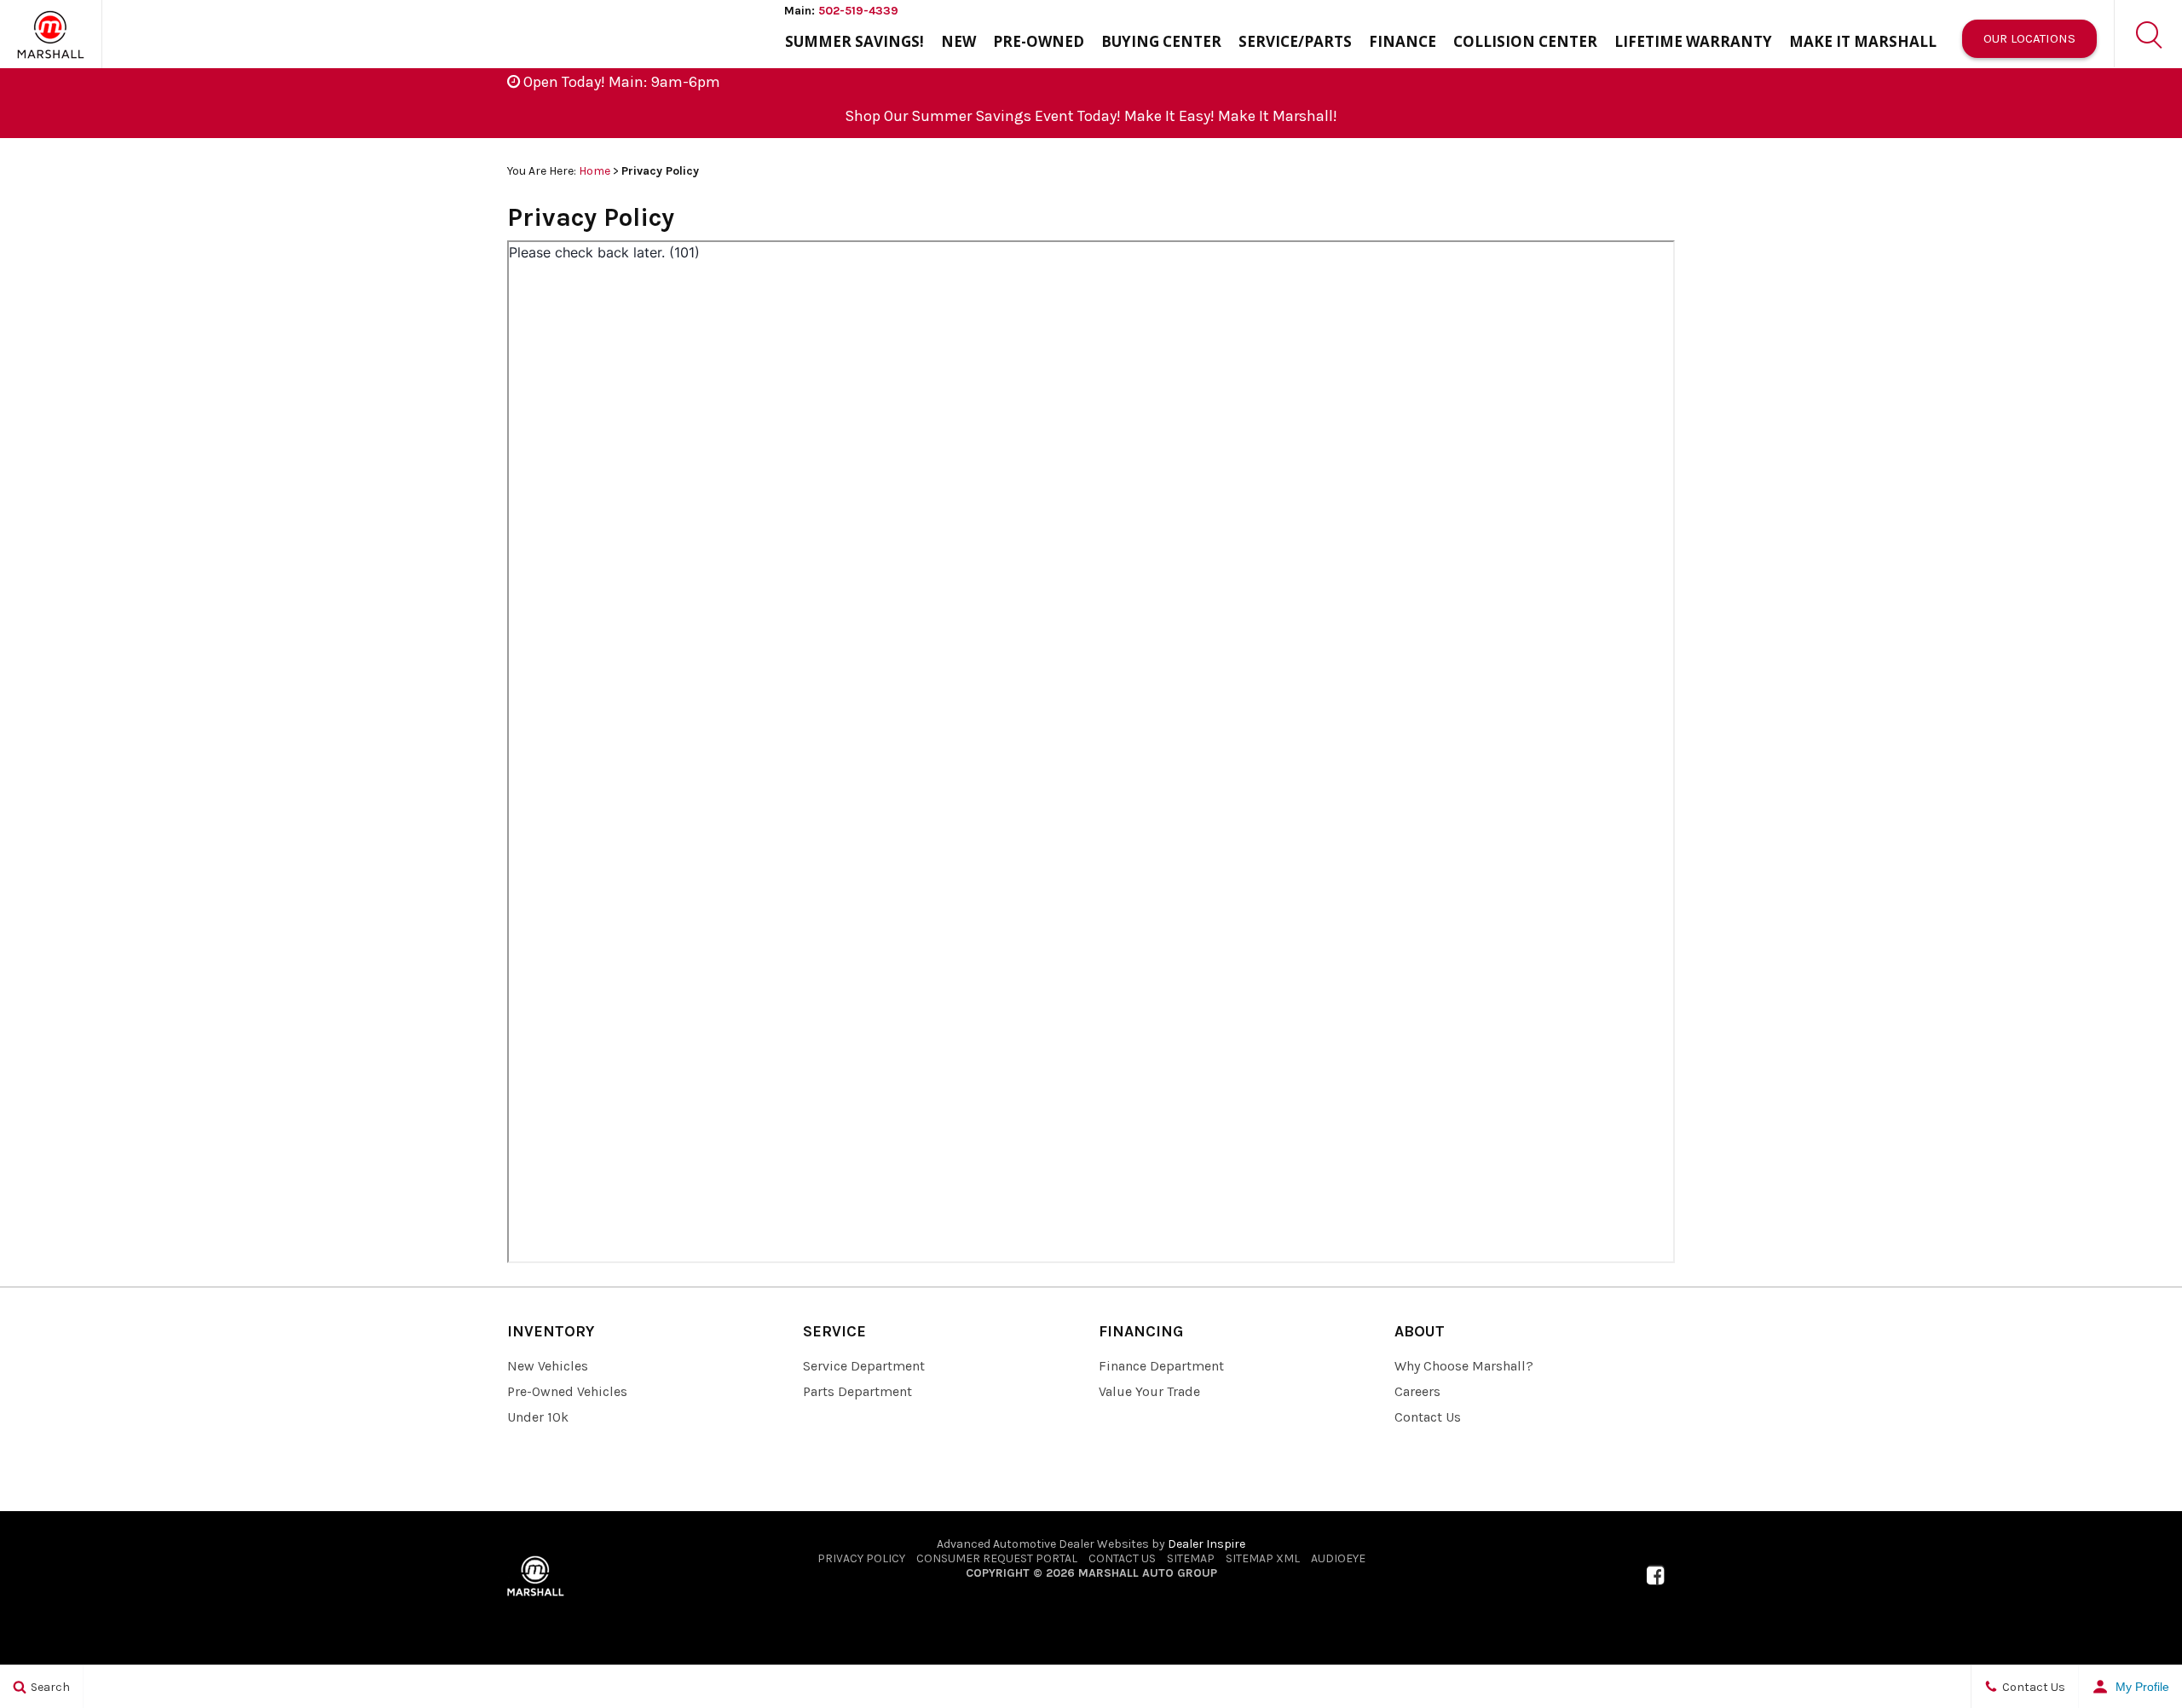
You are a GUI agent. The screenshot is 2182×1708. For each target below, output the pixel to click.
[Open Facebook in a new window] (1655, 1575)
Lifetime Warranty (1693, 41)
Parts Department (857, 1391)
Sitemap (1191, 1558)
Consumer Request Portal (997, 1558)
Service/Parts (1295, 41)
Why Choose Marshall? (1464, 1366)
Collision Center (1525, 41)
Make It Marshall (1863, 41)
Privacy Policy (861, 1558)
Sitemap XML (1263, 1558)
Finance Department (1161, 1366)
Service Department (864, 1366)
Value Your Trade (1149, 1391)
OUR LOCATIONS (2029, 38)
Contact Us (1428, 1417)
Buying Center (1161, 41)
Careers (1417, 1391)
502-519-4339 (858, 11)
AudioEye (1338, 1558)
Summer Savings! (854, 41)
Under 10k (538, 1417)
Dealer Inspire (1206, 1544)
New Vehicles (548, 1366)
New (958, 41)
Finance (1403, 41)
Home (595, 171)
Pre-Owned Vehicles (567, 1391)
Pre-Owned (1039, 41)
